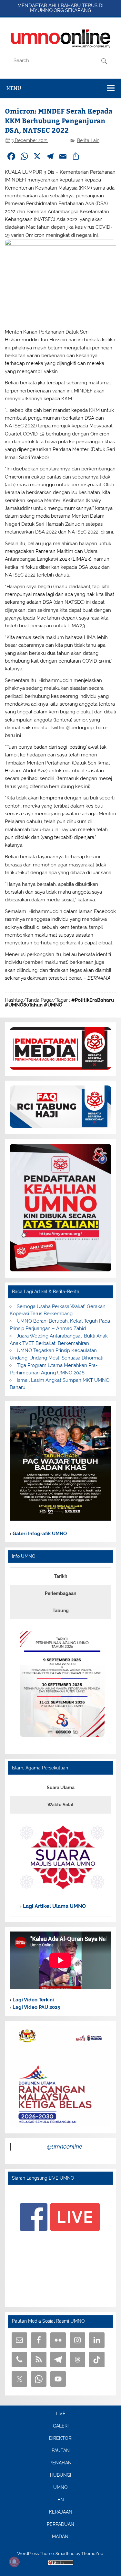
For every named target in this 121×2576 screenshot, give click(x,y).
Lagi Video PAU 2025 (36, 2007)
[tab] (60, 1576)
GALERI (61, 2426)
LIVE (61, 2414)
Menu (14, 88)
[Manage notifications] (14, 2562)
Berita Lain (88, 140)
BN (61, 2500)
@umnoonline (65, 2147)
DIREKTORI (61, 2438)
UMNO (60, 2488)
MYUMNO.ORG (47, 10)
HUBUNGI (60, 2475)
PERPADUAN (60, 2525)
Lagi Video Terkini (33, 2000)
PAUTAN (61, 2451)
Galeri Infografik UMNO (39, 1534)
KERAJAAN (61, 2512)
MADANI (61, 2537)
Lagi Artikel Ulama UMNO (54, 1906)
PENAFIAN (60, 2463)
